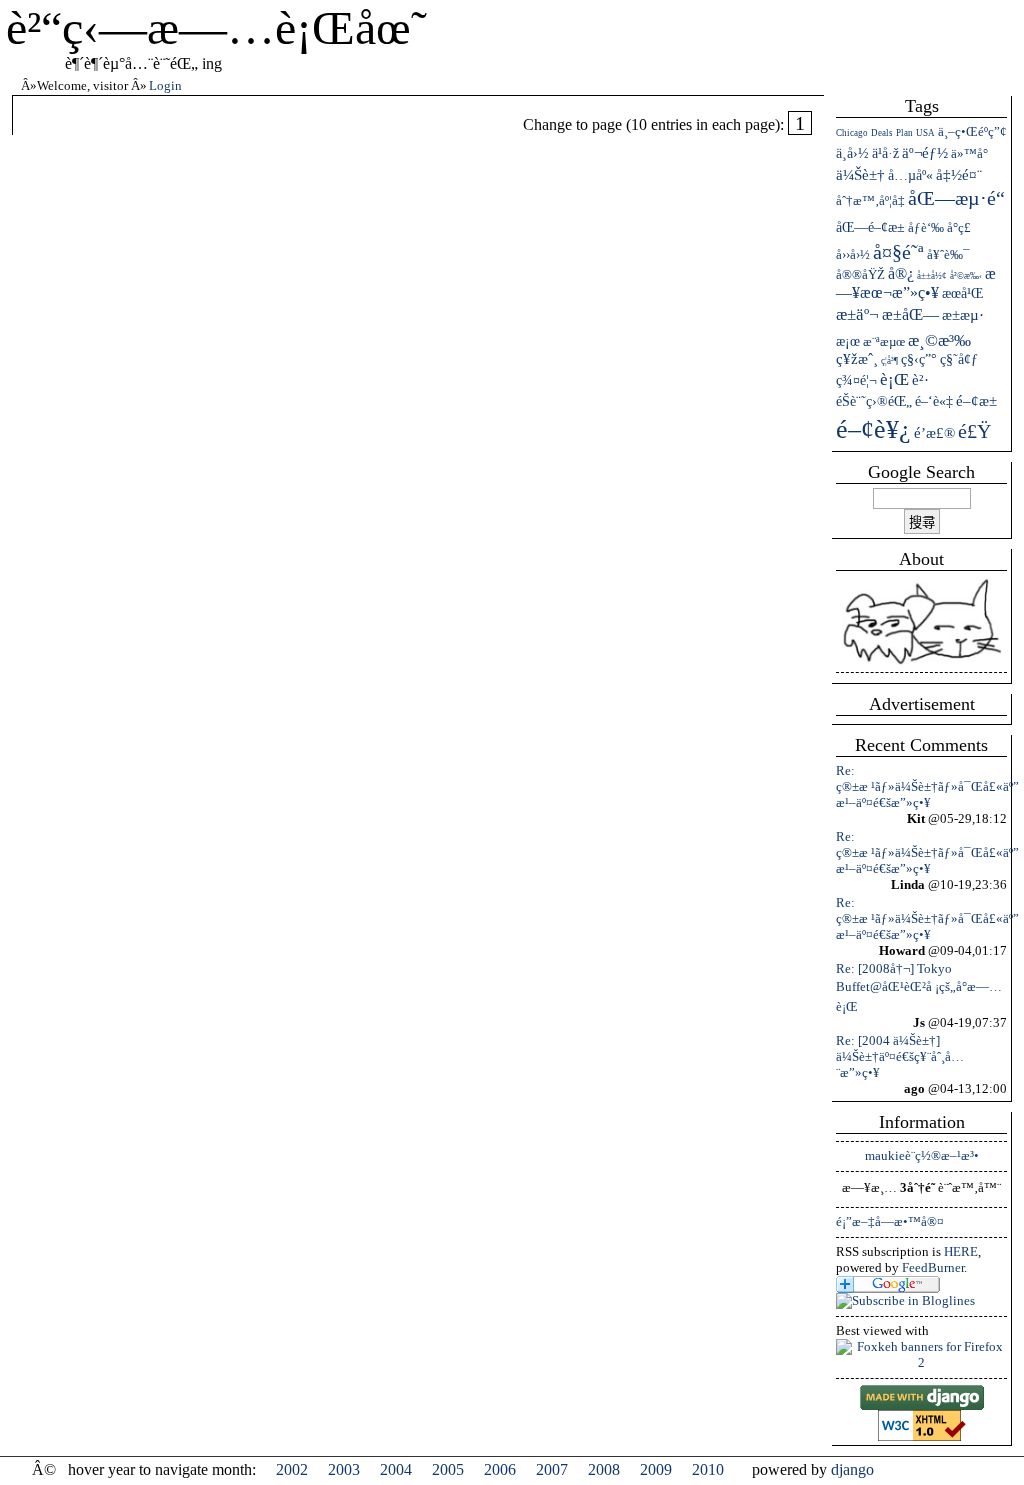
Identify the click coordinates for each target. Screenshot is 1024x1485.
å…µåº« (910, 175)
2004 (396, 1469)
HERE (961, 1251)
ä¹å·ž (885, 153)
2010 (708, 1469)
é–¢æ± (976, 401)
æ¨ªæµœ (884, 341)
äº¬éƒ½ (925, 153)
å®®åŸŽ (860, 274)
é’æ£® (934, 433)
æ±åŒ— (910, 314)
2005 (448, 1469)
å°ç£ (959, 227)
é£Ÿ (974, 431)
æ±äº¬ (857, 314)
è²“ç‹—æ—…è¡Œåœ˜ (216, 27)
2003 (344, 1469)
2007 (552, 1469)
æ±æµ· (963, 314)
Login (165, 85)
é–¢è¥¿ (873, 429)
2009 (656, 1469)
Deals (882, 133)
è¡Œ (894, 379)
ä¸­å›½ (852, 153)
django (852, 1469)
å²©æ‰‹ (966, 276)
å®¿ (901, 273)
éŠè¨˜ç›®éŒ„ (874, 401)
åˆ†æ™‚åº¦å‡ (870, 200)
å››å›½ (853, 254)
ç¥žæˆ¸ (857, 359)
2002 (292, 1469)
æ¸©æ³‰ (939, 340)
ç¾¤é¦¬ (856, 380)
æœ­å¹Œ (962, 293)
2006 (500, 1469)
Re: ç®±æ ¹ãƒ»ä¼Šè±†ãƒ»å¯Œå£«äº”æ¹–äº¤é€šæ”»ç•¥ (927, 786)
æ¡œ (848, 341)
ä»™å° (969, 153)
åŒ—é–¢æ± (870, 227)
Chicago (852, 133)
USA (925, 133)
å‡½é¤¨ (959, 175)
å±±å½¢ (932, 276)
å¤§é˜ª (898, 252)
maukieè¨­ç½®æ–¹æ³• (922, 1155)
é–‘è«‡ (934, 401)
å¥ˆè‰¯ (948, 254)
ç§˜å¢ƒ (959, 359)
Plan (904, 133)
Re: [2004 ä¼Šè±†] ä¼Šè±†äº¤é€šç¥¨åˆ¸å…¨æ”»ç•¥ (900, 1056)
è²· (920, 380)
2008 (604, 1469)
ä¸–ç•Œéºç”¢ (972, 131)
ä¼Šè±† (860, 175)
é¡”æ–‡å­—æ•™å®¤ (890, 1221)
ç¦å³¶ (889, 361)
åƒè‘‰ (926, 227)
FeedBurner (933, 1267)
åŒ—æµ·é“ (956, 198)
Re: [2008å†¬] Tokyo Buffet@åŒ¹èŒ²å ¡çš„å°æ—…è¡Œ (919, 987)
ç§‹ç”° (919, 359)
